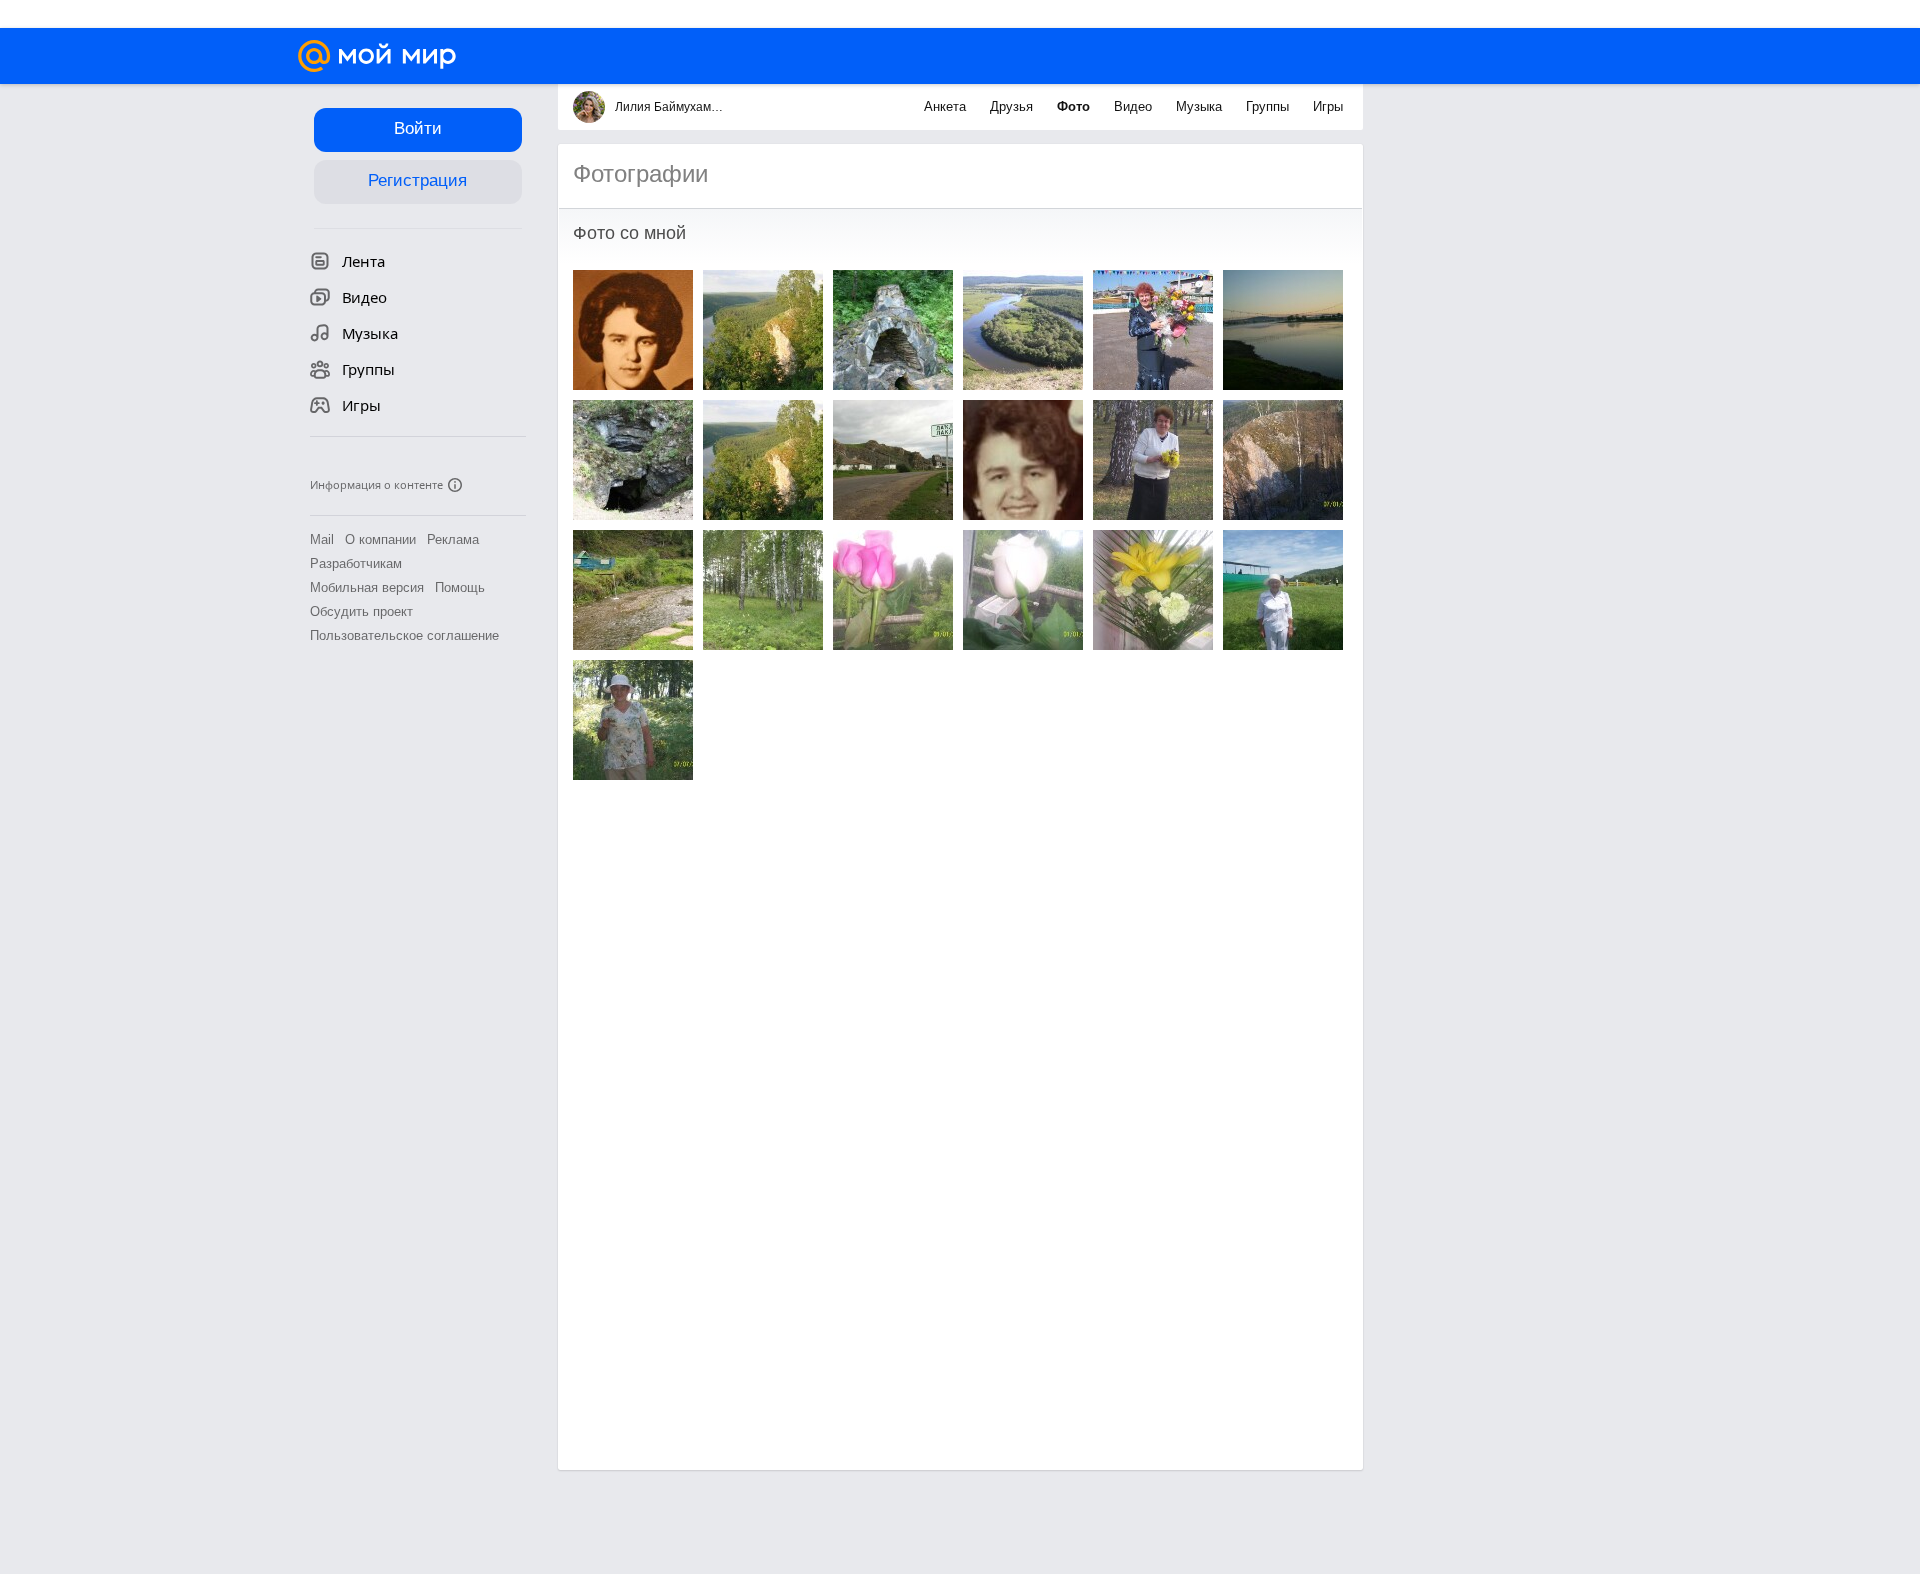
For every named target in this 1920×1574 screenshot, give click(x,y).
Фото (1075, 106)
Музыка (1201, 106)
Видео (1135, 106)
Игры (1328, 106)
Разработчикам (356, 563)
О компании (380, 539)
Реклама (453, 539)
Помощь (460, 587)
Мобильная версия (367, 587)
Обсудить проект (361, 611)
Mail (322, 539)
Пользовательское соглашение (404, 635)
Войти (418, 128)
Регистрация (417, 180)
